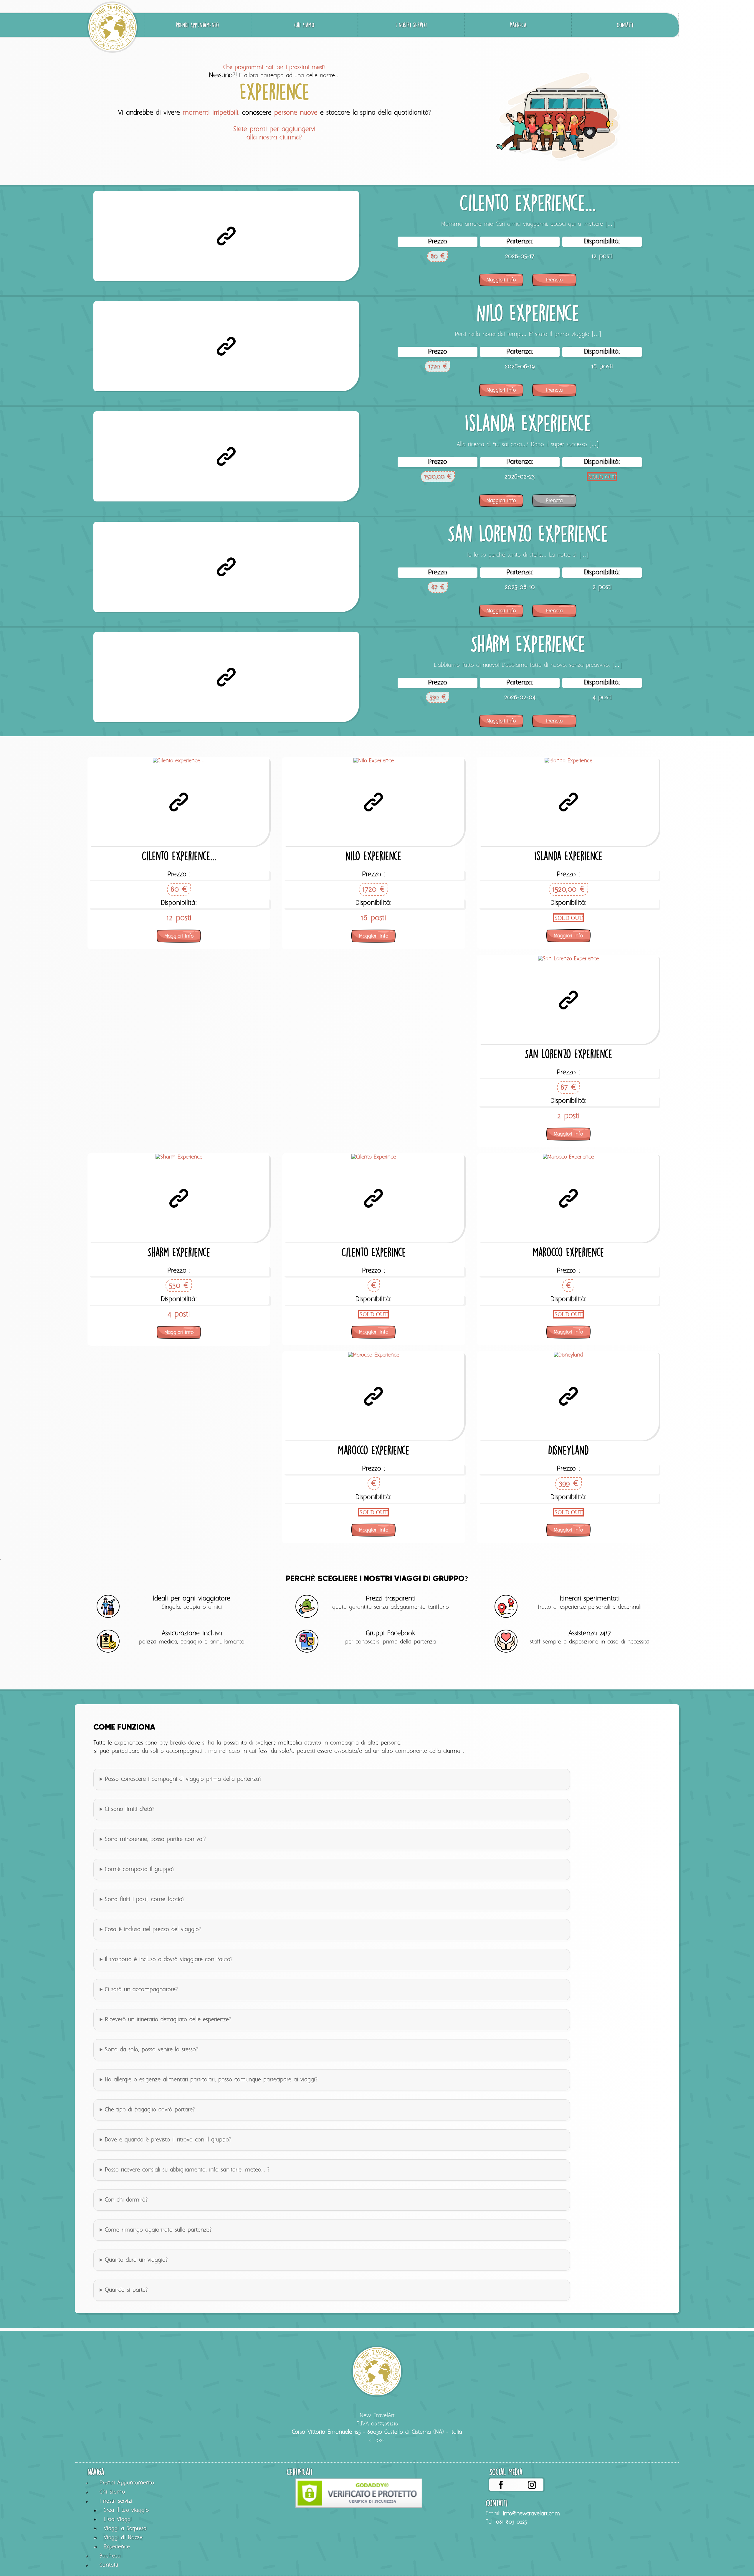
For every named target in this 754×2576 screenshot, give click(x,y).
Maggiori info (501, 280)
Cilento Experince (374, 1252)
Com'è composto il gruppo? (140, 1869)
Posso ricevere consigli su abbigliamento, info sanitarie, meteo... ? (187, 2170)
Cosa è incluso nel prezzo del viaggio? (153, 1930)
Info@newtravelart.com (531, 2514)
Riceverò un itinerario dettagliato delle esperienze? (168, 2020)
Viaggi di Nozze (123, 2538)
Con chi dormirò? (126, 2200)
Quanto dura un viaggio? (136, 2260)
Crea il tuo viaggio (126, 2510)
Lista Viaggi (118, 2520)
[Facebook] (501, 2485)
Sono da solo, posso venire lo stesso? (152, 2050)
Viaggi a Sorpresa (125, 2529)
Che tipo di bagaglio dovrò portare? (150, 2110)
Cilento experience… (528, 203)
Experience (117, 2547)
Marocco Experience (568, 1252)
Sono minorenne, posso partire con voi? (155, 1839)
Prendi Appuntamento (197, 25)
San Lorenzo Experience (528, 533)
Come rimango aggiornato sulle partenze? (158, 2230)
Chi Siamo (304, 25)
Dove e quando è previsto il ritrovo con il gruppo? (168, 2140)
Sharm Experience (528, 644)
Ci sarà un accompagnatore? (141, 1990)
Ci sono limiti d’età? (130, 1809)
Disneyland (568, 1450)
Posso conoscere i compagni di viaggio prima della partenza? (183, 1779)
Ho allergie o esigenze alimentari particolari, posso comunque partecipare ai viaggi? (211, 2080)
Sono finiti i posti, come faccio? (145, 1900)
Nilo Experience (528, 313)
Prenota (554, 280)
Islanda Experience (528, 423)
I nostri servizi (411, 25)
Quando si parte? (126, 2290)
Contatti (625, 25)
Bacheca (518, 25)
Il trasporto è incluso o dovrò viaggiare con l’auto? (169, 1960)
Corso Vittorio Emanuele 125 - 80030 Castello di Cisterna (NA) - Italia (377, 2432)
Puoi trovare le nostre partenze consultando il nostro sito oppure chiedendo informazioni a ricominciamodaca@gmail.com (254, 2234)
